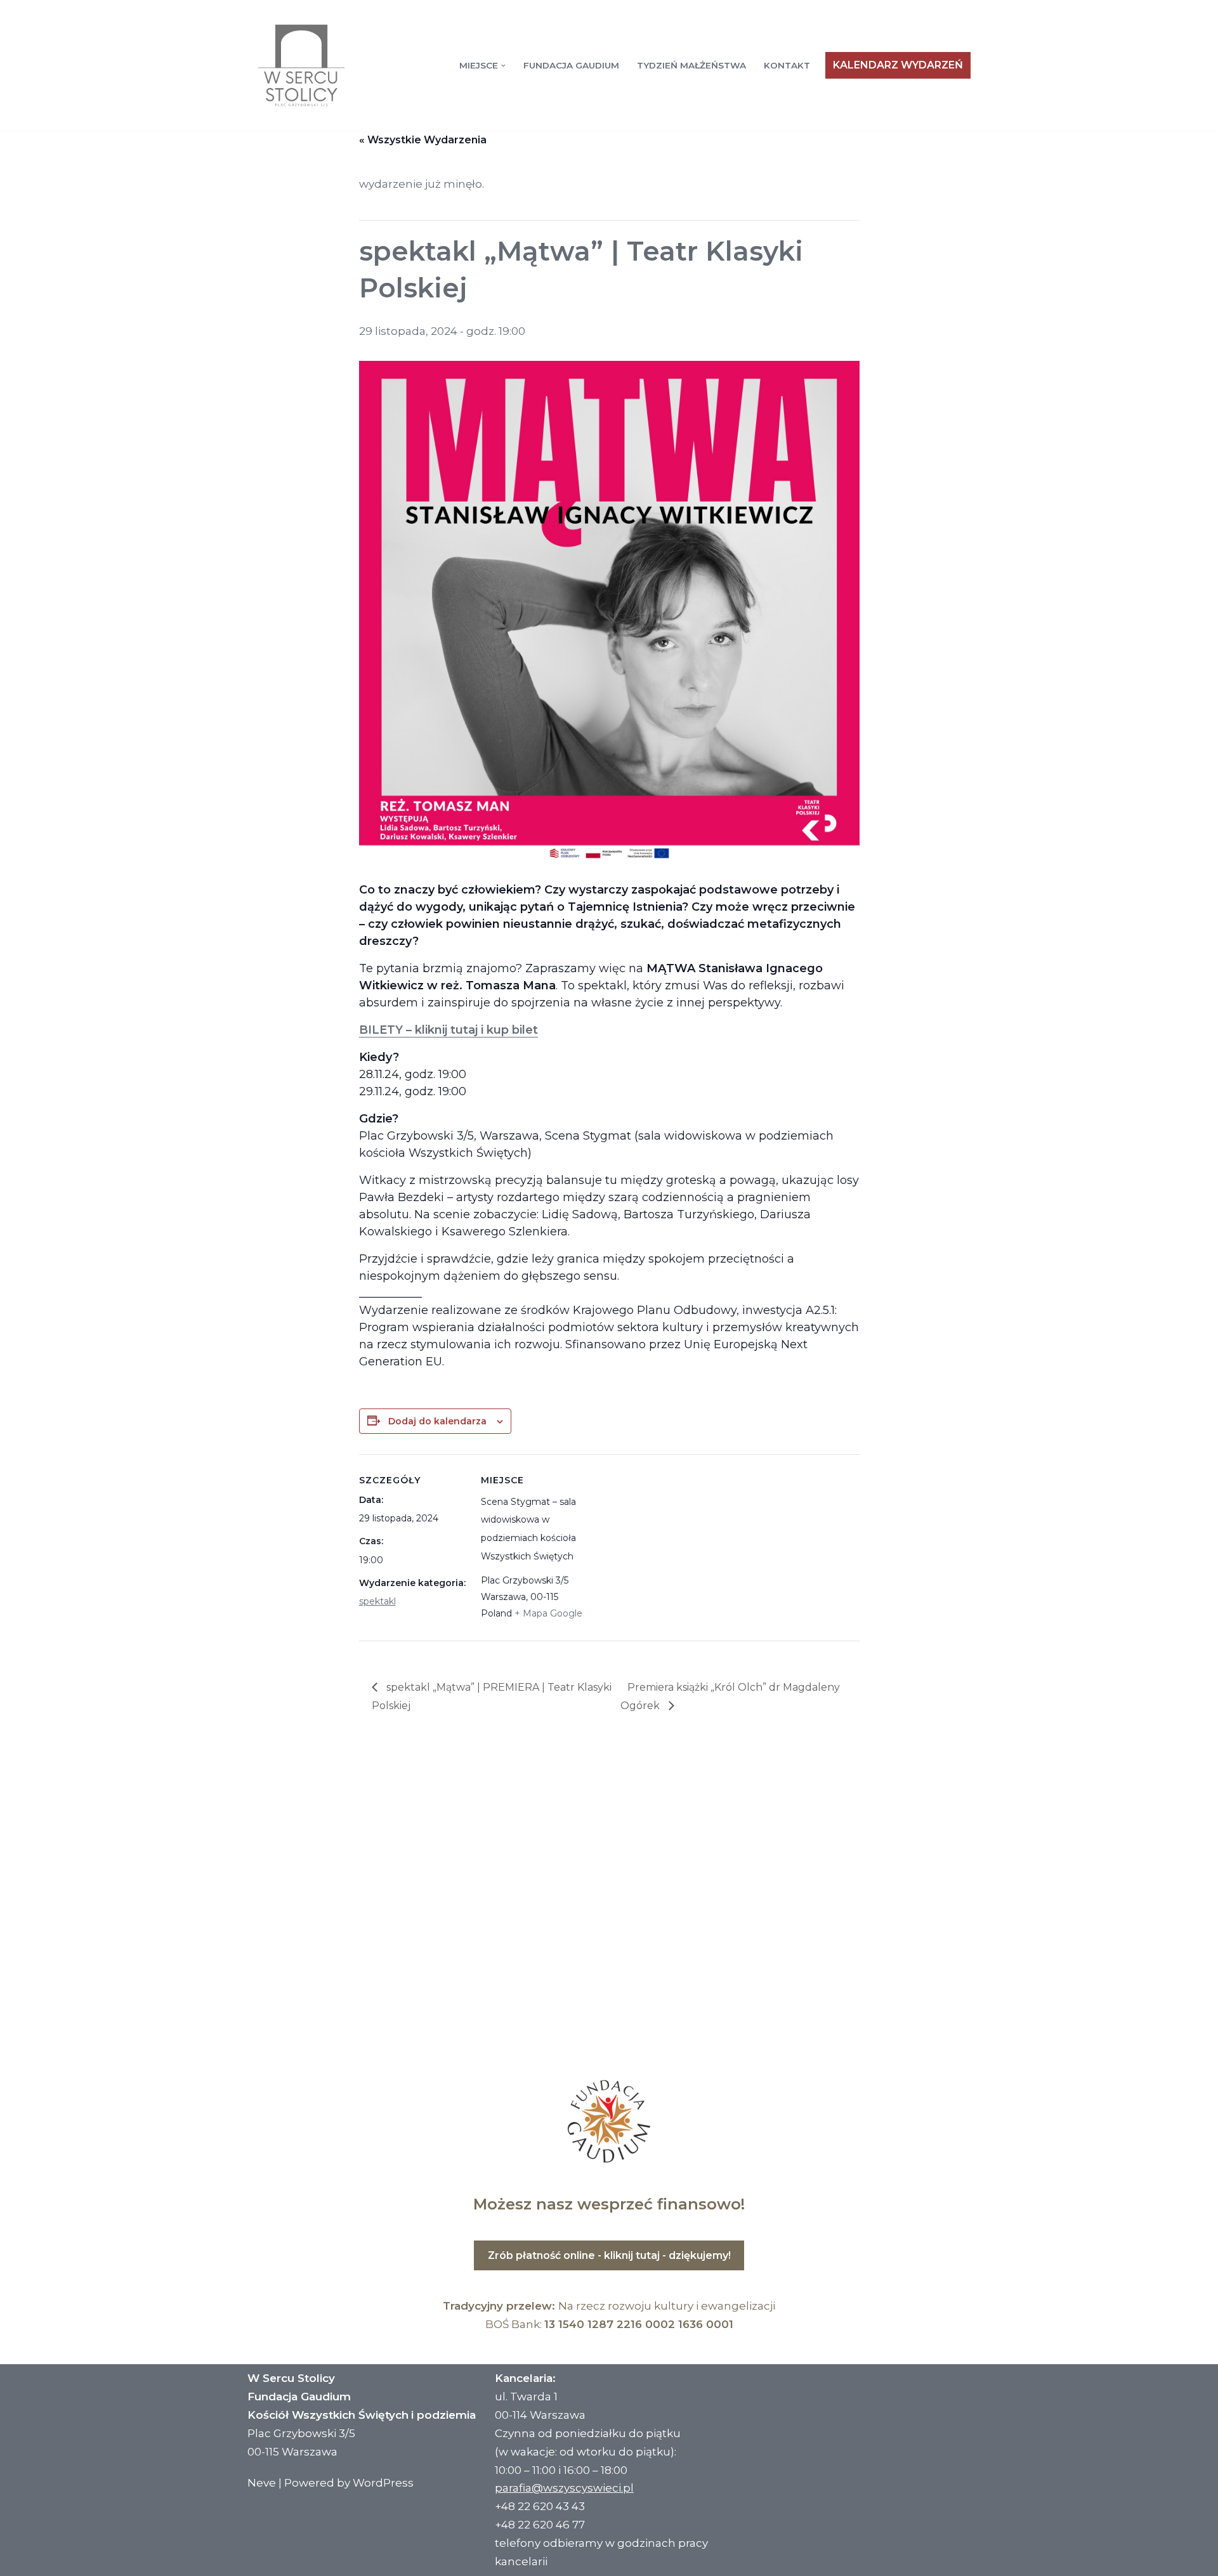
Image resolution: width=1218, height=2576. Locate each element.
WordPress (383, 2483)
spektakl (377, 1601)
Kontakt (787, 65)
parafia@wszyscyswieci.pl (564, 2488)
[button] (503, 66)
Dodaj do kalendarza (437, 1421)
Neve (262, 2483)
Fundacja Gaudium (571, 65)
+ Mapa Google (548, 1613)
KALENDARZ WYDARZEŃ (898, 65)
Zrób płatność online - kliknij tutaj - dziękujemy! (609, 2255)
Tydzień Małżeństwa (691, 65)
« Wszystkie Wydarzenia (423, 140)
